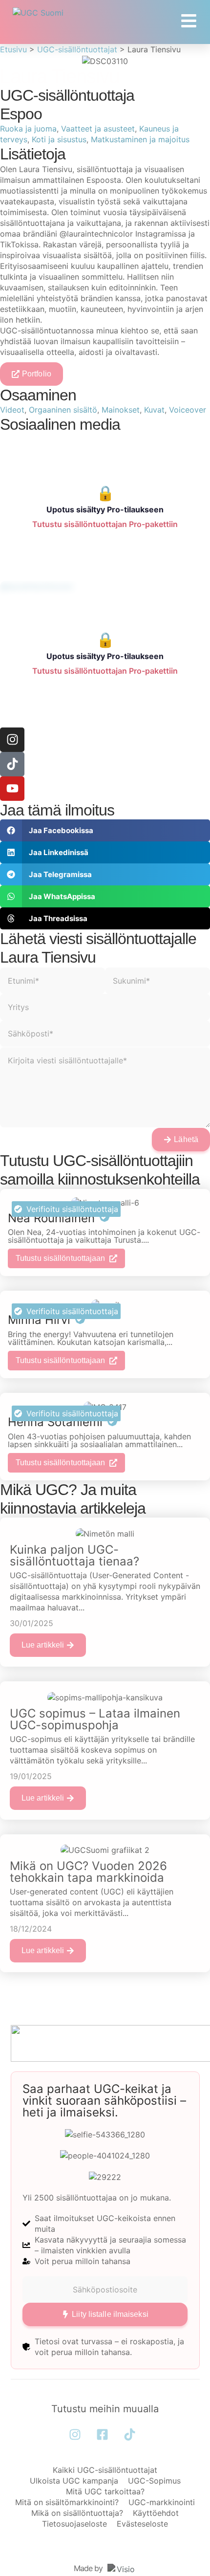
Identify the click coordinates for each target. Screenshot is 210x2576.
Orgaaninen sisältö (63, 410)
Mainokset (121, 410)
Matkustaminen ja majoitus (140, 139)
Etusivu (13, 49)
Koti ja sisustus (59, 139)
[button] (105, 830)
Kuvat (154, 410)
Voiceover (188, 410)
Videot (12, 410)
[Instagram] (12, 740)
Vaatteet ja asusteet (98, 129)
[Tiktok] (12, 764)
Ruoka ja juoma (28, 129)
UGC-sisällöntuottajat (77, 49)
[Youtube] (12, 789)
